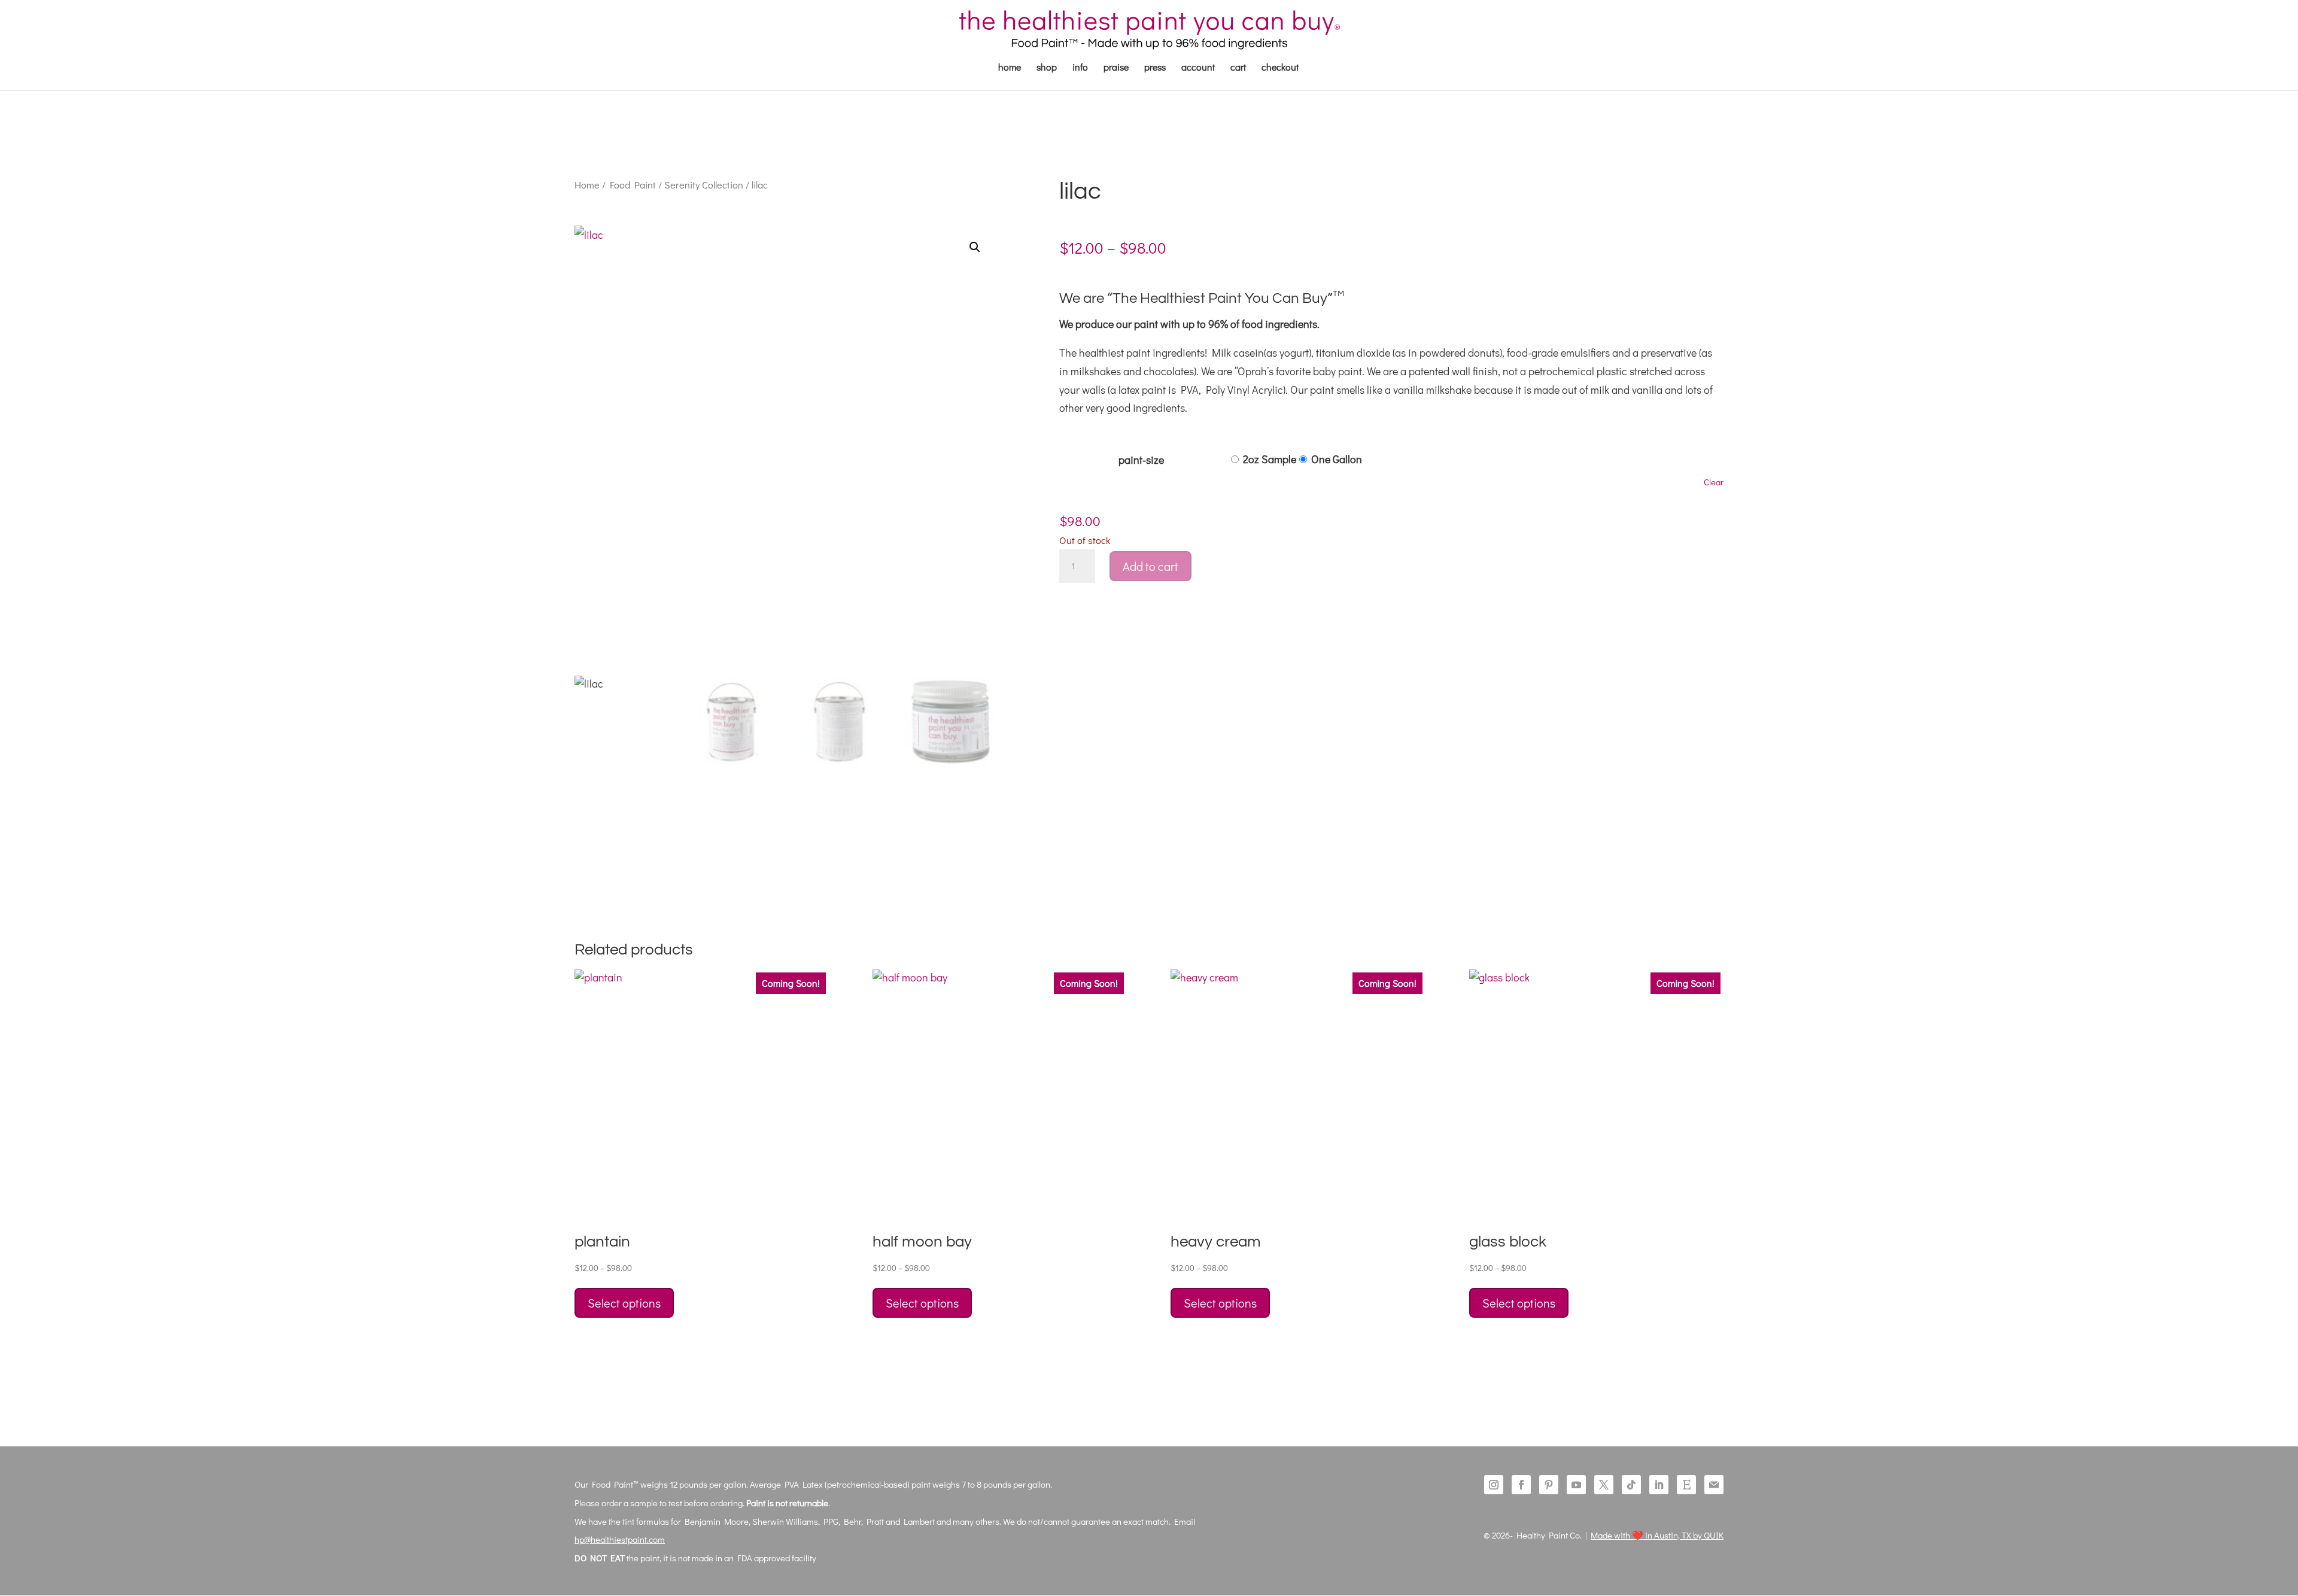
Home (587, 185)
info (1080, 68)
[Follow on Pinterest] (1549, 1485)
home (1010, 68)
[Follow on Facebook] (1521, 1485)
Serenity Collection (704, 185)
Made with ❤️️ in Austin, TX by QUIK (1657, 1535)
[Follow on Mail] (1714, 1485)
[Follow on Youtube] (1576, 1485)
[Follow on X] (1604, 1485)
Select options (624, 1303)
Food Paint (633, 185)
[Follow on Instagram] (1494, 1485)
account (1198, 68)
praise (1116, 68)
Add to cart (1150, 566)
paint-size (1141, 460)
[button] (975, 247)
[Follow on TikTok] (1631, 1485)
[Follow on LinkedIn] (1659, 1485)
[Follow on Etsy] (1686, 1485)
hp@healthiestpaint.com (620, 1539)
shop (1047, 68)
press (1155, 68)
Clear (1714, 482)
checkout (1280, 68)
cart (1238, 68)
